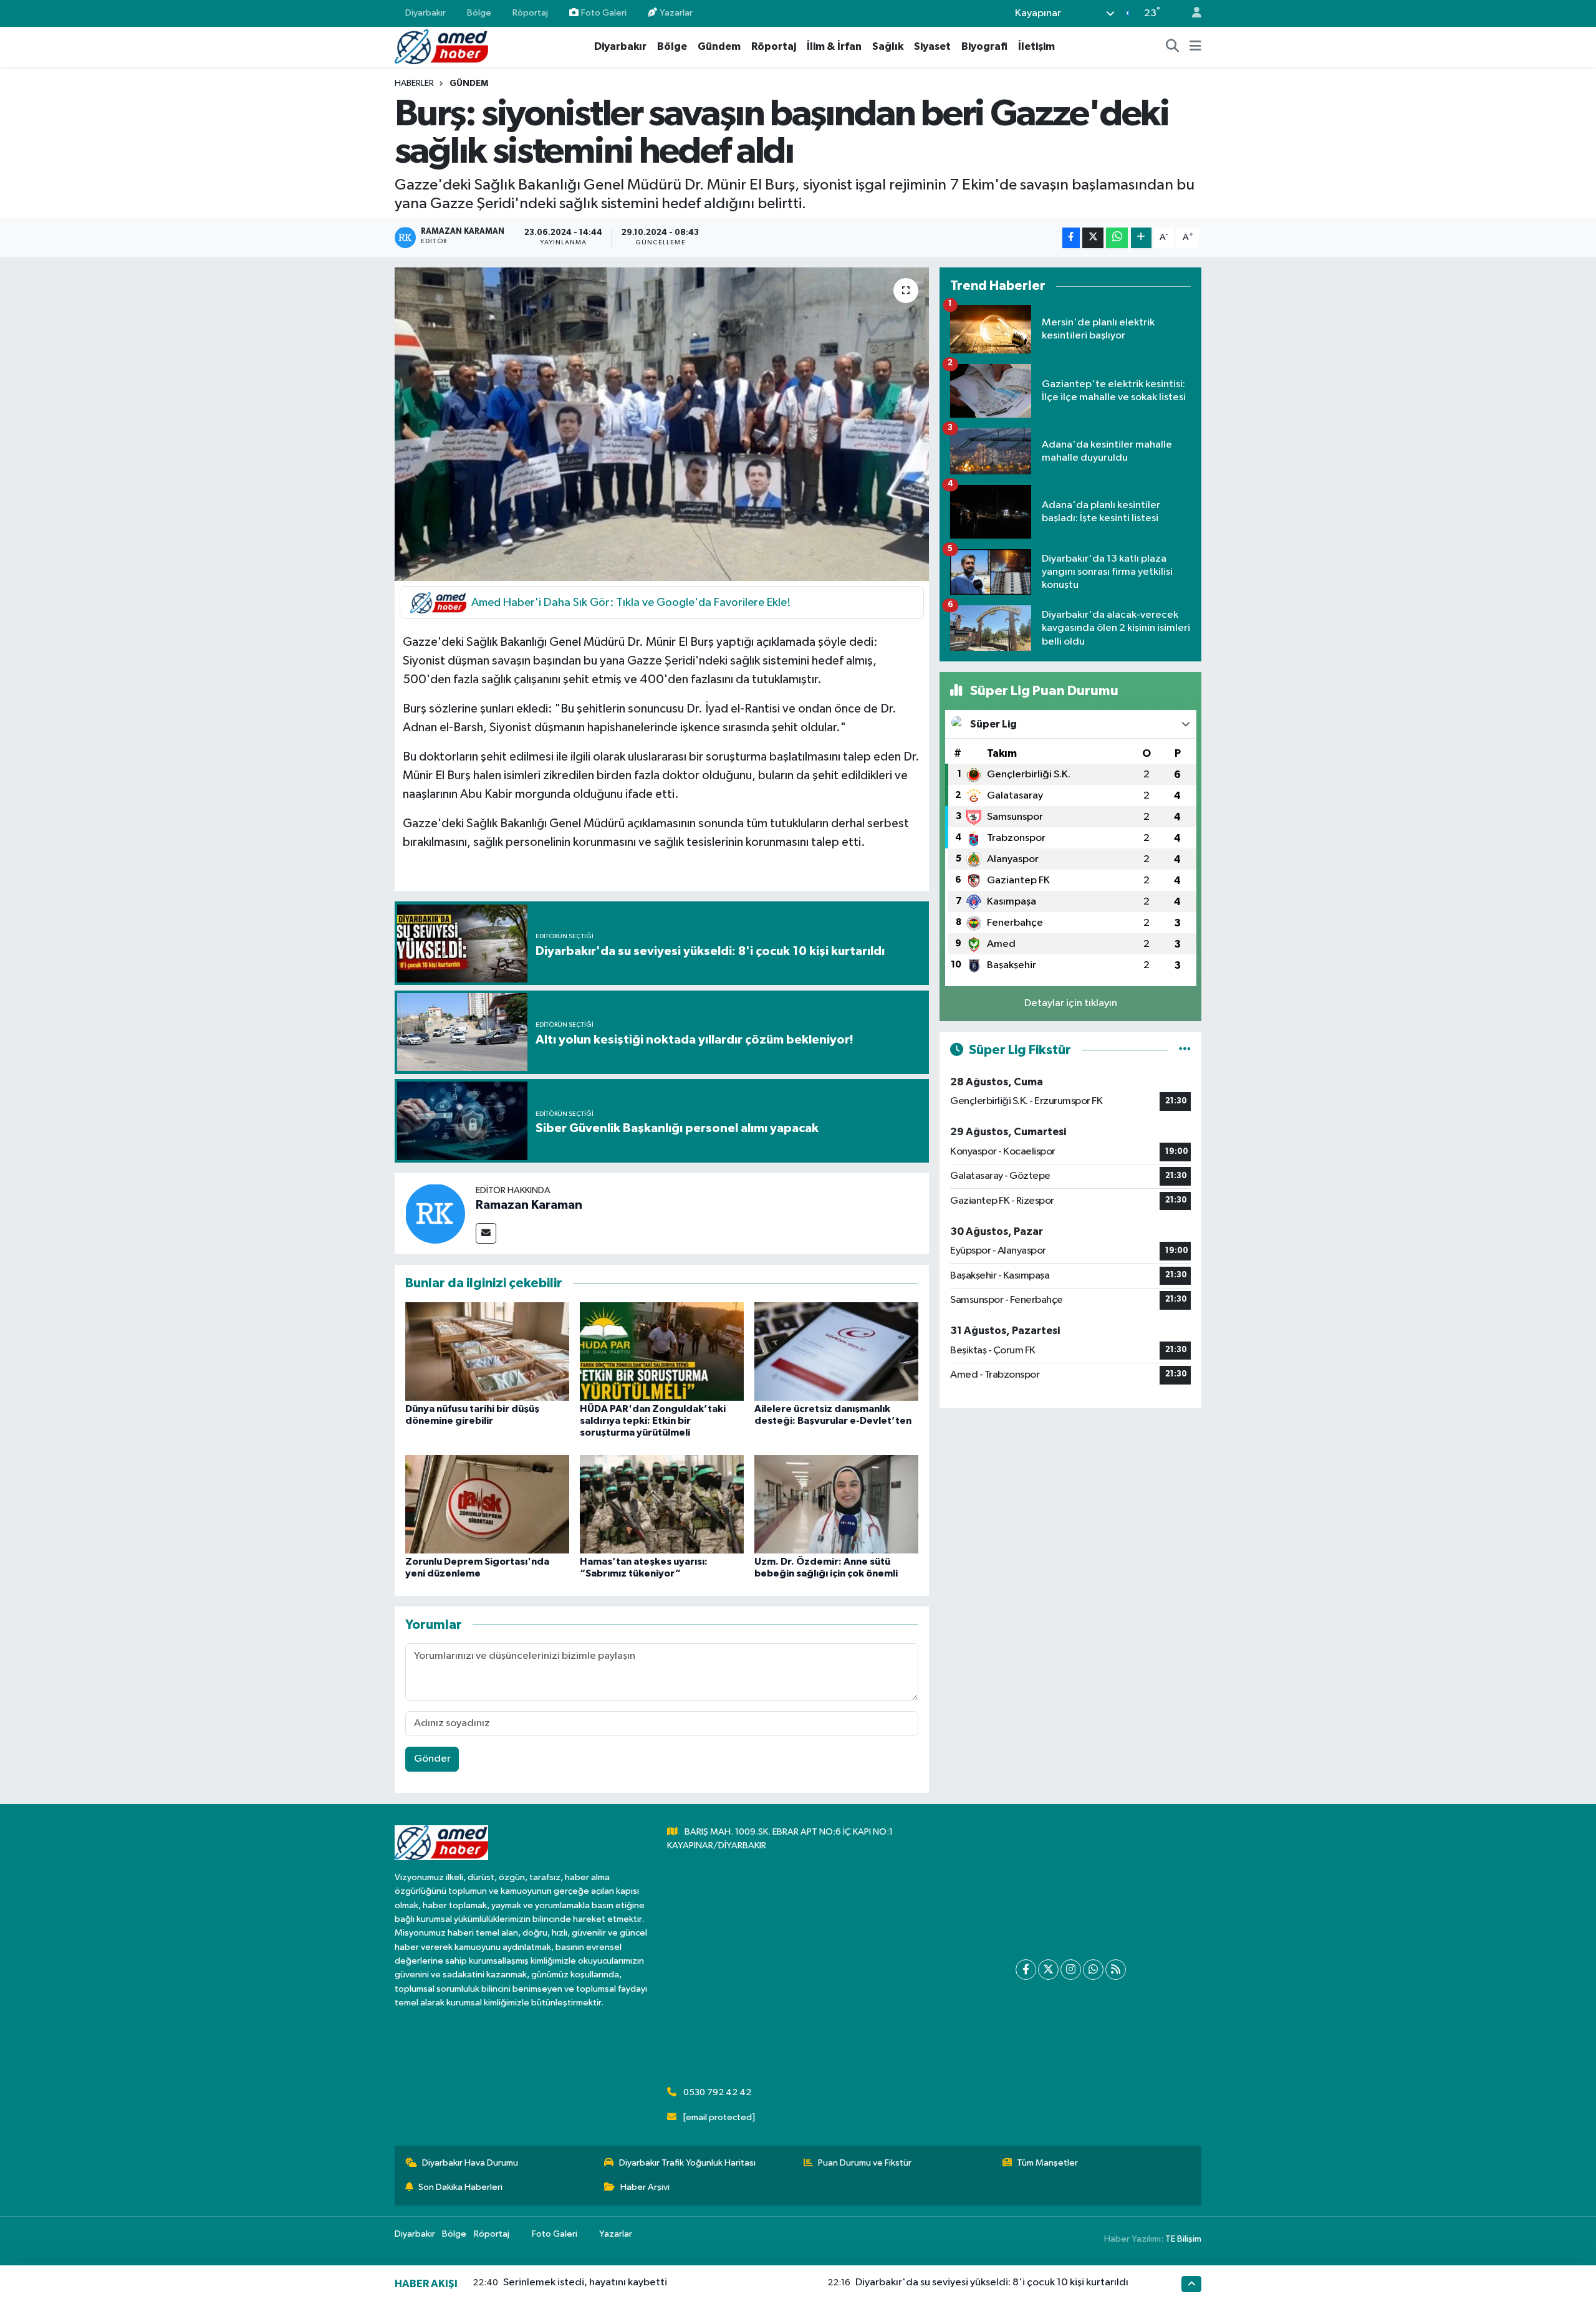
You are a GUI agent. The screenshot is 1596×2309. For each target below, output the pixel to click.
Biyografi (984, 46)
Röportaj (530, 13)
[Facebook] (1026, 1970)
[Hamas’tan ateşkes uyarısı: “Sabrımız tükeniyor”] (662, 1504)
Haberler (414, 84)
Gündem (719, 46)
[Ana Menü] (1195, 47)
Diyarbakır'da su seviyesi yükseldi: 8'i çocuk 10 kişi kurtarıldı (992, 2283)
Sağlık (888, 46)
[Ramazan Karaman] (435, 1213)
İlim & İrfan (834, 46)
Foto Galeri (604, 13)
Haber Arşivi (645, 2187)
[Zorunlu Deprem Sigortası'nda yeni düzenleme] (487, 1504)
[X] (1048, 1970)
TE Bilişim (1183, 2239)
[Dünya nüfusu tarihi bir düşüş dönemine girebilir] (487, 1351)
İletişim (1036, 46)
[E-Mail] (486, 1233)
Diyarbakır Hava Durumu (470, 2163)
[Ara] (1173, 47)
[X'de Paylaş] (1093, 238)
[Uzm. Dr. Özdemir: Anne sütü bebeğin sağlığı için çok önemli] (836, 1504)
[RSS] (1116, 1970)
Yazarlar (676, 13)
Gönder (432, 1759)
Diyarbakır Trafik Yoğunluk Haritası (687, 2163)
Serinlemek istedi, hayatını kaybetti (585, 2283)
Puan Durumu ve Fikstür (865, 2163)
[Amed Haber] (441, 46)
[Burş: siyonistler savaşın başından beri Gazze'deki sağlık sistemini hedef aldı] (662, 424)
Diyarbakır (425, 13)
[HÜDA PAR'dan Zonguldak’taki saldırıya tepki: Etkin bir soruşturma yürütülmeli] (662, 1351)
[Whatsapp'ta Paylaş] (1117, 238)
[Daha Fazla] (1141, 238)
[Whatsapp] (1093, 1970)
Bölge (479, 13)
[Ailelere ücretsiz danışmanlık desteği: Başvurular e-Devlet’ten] (836, 1351)
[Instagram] (1071, 1970)
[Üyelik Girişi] (1191, 13)
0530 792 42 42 (717, 2092)
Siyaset (932, 46)
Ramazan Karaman (529, 1205)
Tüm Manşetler (1047, 2163)
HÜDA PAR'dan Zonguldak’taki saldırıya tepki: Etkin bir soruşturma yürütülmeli (653, 1421)
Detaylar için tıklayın (1071, 1003)
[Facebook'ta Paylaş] (1071, 238)
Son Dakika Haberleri (460, 2187)
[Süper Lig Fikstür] (1185, 1050)
